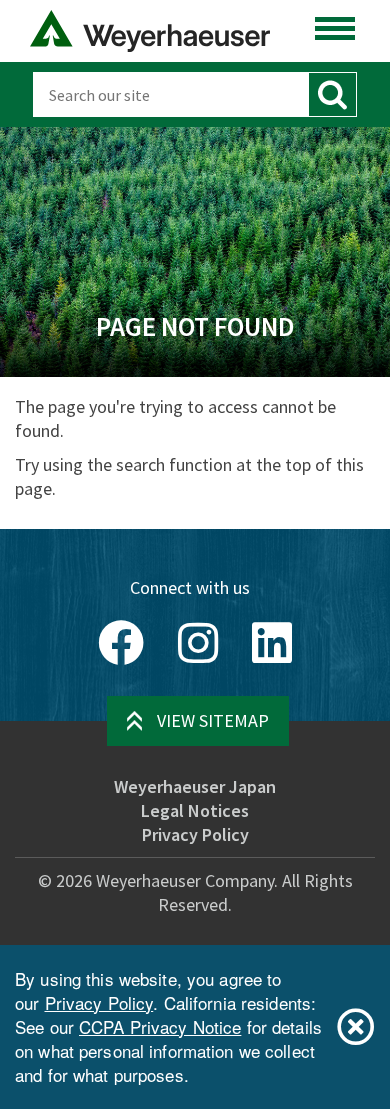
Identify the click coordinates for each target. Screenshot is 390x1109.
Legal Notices (195, 810)
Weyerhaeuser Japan (195, 786)
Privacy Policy (195, 834)
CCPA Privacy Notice (160, 1026)
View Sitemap (213, 720)
